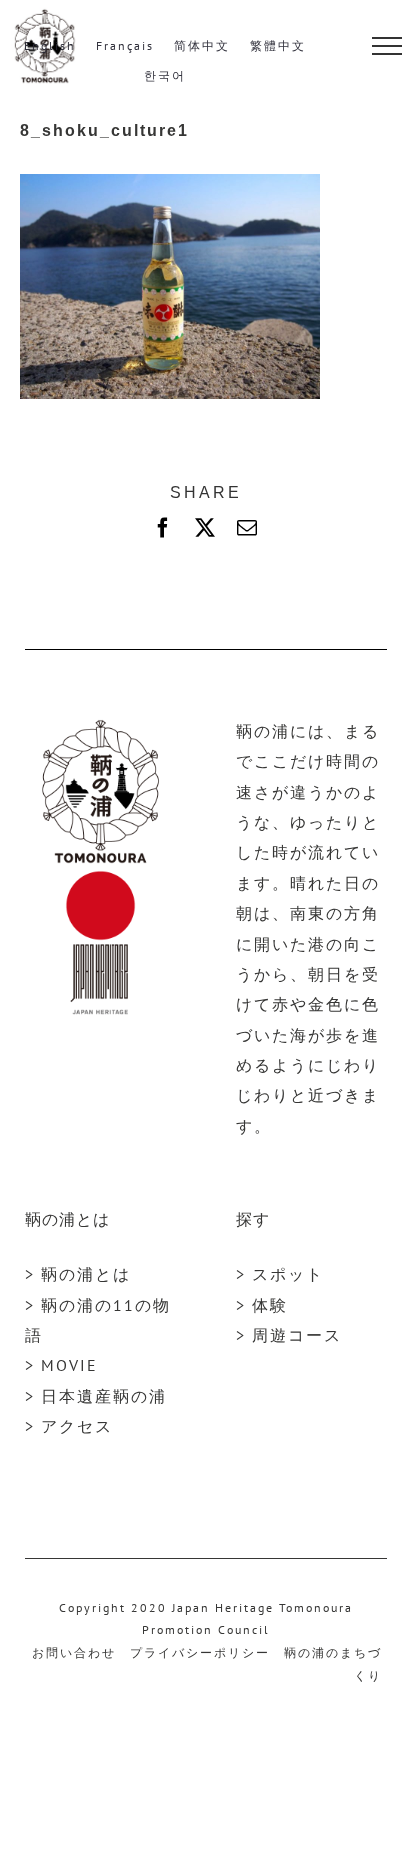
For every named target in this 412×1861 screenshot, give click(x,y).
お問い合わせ (74, 1652)
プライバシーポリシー (200, 1652)
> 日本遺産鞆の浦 (96, 1396)
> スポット (280, 1274)
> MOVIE (61, 1365)
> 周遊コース (289, 1335)
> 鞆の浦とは (78, 1274)
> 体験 (262, 1305)
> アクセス (69, 1426)
